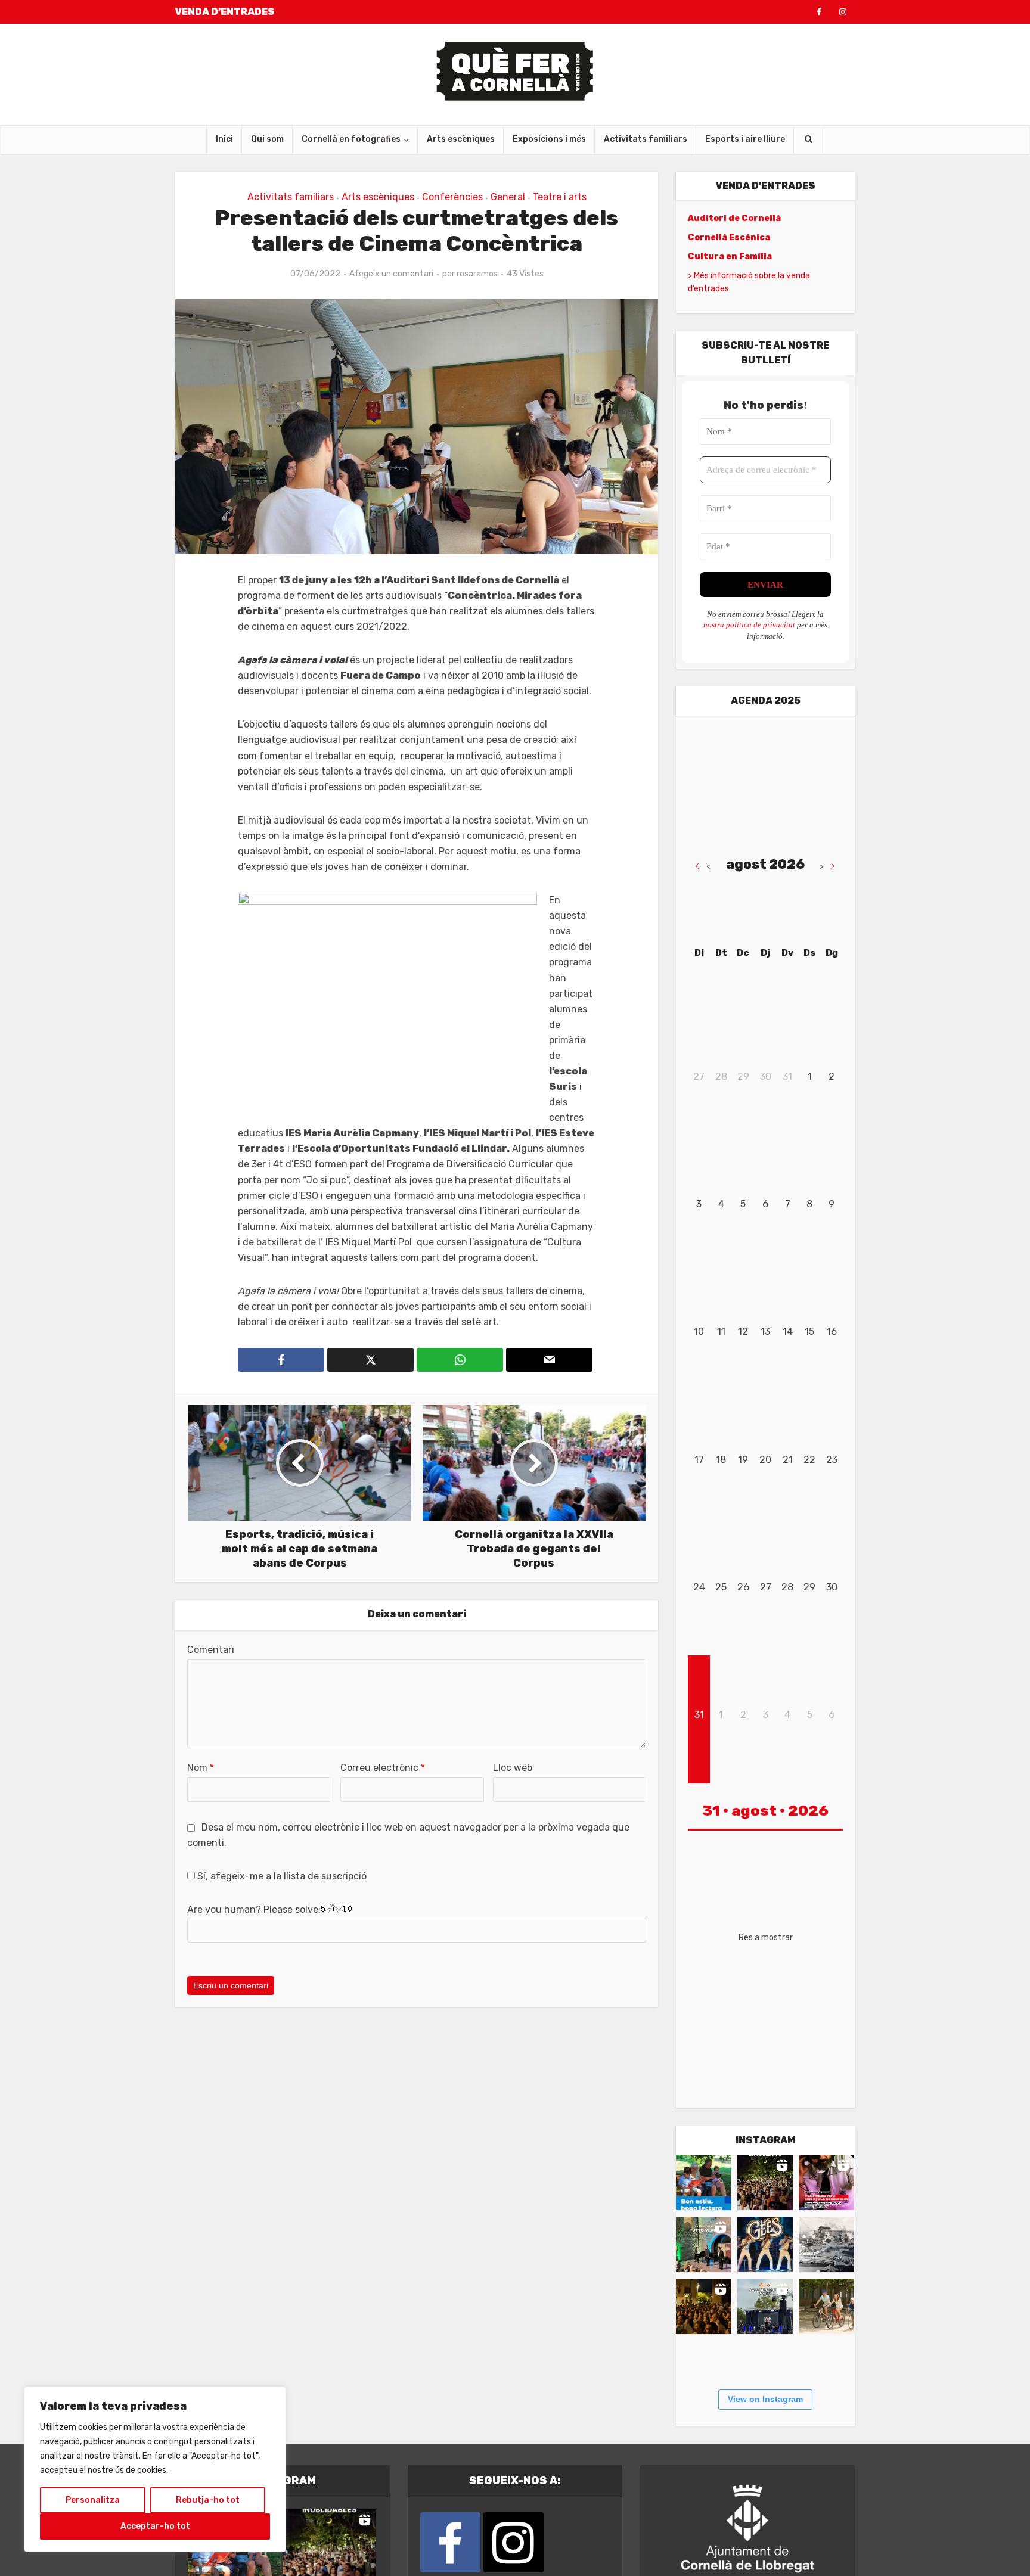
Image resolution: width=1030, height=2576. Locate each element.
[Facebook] (450, 2542)
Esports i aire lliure (745, 139)
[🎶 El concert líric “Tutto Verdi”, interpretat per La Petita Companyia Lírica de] (704, 2244)
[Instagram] (514, 2542)
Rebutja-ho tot (208, 2500)
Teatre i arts (560, 197)
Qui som (267, 139)
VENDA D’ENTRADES (225, 12)
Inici (224, 139)
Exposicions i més (549, 139)
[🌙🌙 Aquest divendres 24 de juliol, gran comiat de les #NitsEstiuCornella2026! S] (765, 2244)
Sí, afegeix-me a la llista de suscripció (281, 1876)
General (508, 197)
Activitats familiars (646, 139)
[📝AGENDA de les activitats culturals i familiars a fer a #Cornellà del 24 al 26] (826, 2182)
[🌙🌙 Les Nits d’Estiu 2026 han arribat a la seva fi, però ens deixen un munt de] (765, 2182)
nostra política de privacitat (749, 625)
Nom (201, 1768)
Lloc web (513, 1768)
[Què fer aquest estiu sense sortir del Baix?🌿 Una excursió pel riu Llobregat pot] (826, 2306)
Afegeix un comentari (391, 274)
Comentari (211, 1650)
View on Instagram (765, 2399)
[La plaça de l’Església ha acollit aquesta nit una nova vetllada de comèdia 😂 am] (704, 2306)
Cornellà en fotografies (351, 139)
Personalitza (93, 2500)
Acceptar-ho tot (155, 2526)
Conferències (452, 197)
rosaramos (477, 274)
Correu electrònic (383, 1768)
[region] (155, 2469)
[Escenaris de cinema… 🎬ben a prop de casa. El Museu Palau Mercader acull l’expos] (826, 2244)
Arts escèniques (461, 139)
